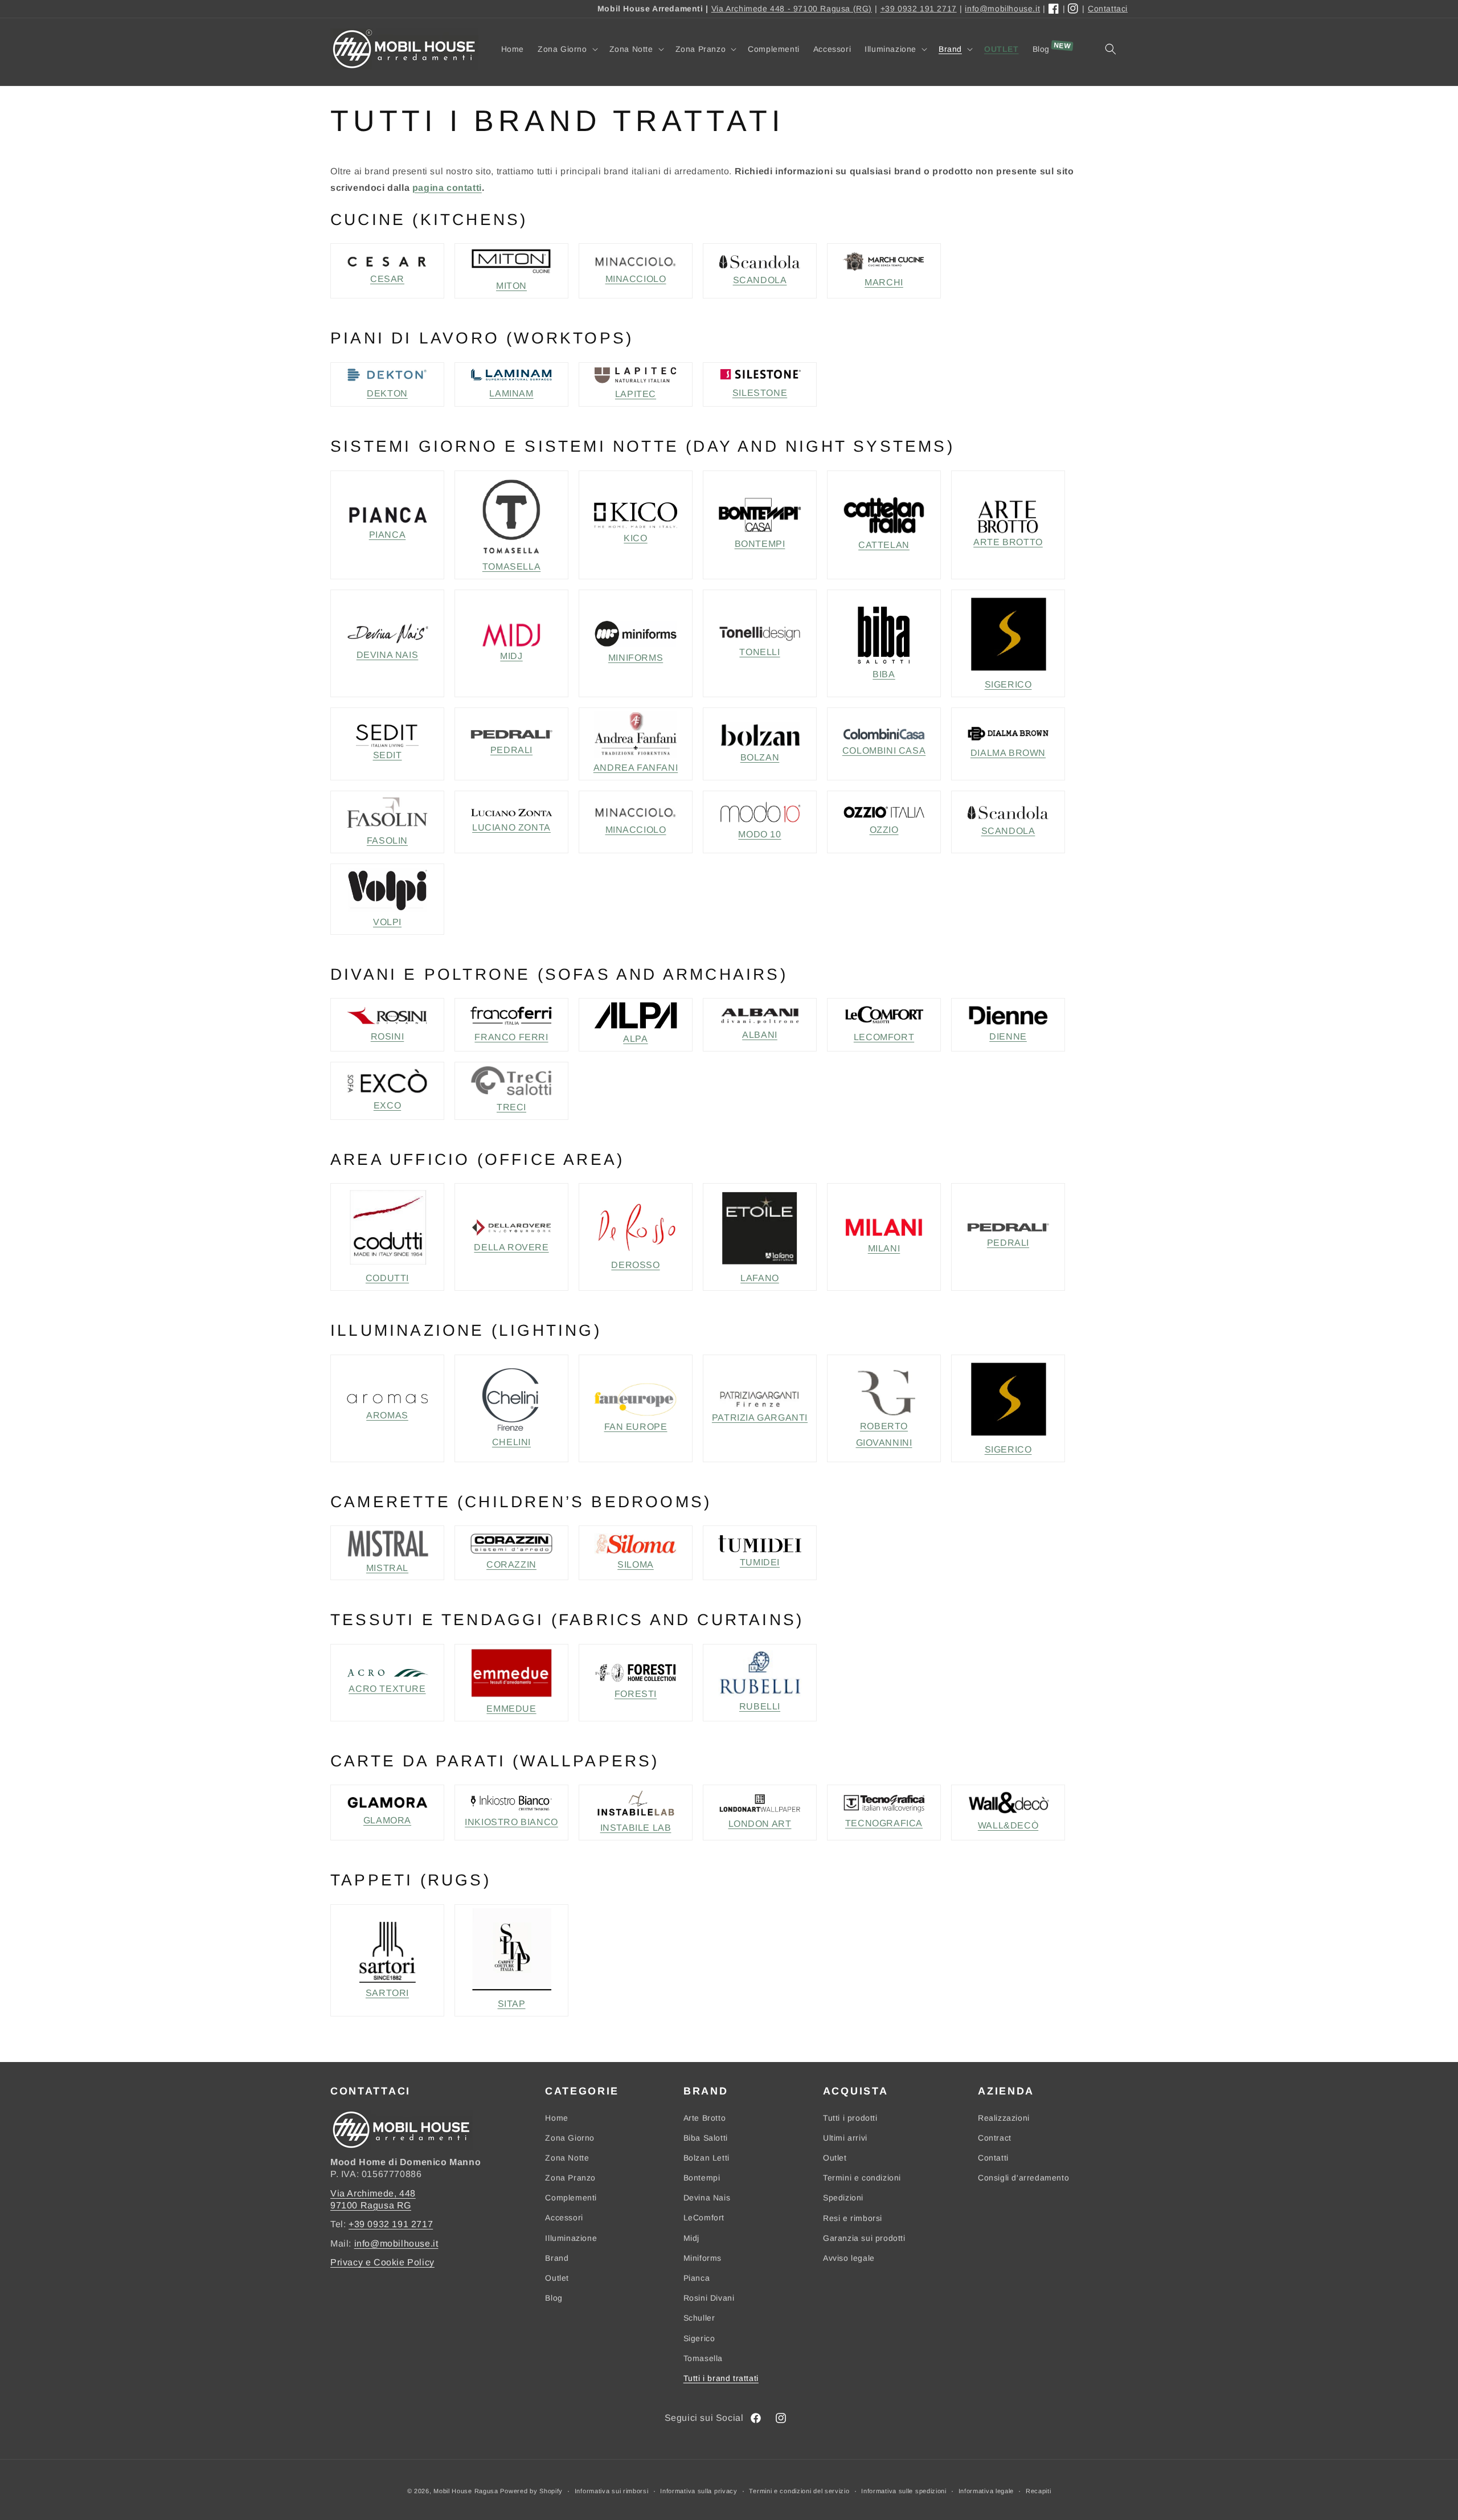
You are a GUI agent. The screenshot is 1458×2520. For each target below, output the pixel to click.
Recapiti (1039, 2491)
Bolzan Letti (707, 2158)
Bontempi (702, 2178)
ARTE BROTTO (1008, 542)
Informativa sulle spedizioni (904, 2491)
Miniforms (703, 2258)
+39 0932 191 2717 (919, 9)
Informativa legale (986, 2491)
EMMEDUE (511, 1709)
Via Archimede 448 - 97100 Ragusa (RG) (792, 9)
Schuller (699, 2318)
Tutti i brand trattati (721, 2378)
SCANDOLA (760, 280)
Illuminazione (571, 2238)
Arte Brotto (705, 2118)
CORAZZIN (511, 1564)
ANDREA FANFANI (636, 768)
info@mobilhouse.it (1002, 9)
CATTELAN (884, 545)
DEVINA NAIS (388, 655)
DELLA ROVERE (511, 1247)
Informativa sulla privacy (699, 2491)
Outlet (557, 2278)
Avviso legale (849, 2258)
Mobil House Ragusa (466, 2491)
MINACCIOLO (636, 279)
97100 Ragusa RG (371, 2205)
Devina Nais (707, 2198)
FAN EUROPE (636, 1427)
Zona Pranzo (570, 2178)
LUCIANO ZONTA (511, 827)
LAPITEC (636, 394)
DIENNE (1008, 1036)
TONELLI (759, 652)
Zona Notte (567, 2158)
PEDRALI (511, 750)
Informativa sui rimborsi (612, 2491)
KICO (635, 538)
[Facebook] (1054, 9)
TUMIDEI (760, 1562)
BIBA (884, 674)
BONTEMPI (760, 544)
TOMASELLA (511, 566)
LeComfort (704, 2218)
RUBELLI (760, 1706)
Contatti (993, 2158)
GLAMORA (387, 1820)
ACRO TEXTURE (387, 1689)
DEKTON (387, 393)
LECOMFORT (884, 1037)
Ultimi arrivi (845, 2138)
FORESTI (636, 1694)
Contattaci (1108, 9)
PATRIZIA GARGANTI (760, 1417)
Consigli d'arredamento (1023, 2178)
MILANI (884, 1248)
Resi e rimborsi (853, 2218)
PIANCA (388, 535)
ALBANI (760, 1035)
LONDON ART (760, 1824)
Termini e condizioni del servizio (799, 2491)
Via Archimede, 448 (373, 2193)
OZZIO (884, 830)
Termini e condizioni (862, 2178)
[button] (567, 49)
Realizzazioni (1004, 2118)
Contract (995, 2138)
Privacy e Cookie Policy (382, 2262)
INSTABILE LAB (636, 1828)
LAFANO (760, 1278)
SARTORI (387, 1993)
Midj (691, 2238)
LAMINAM (511, 393)
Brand (557, 2258)
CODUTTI (387, 1278)
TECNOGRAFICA (884, 1823)
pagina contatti (447, 188)
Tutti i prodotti (850, 2118)
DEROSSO (635, 1265)
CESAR (387, 279)
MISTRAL (387, 1568)
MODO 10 (759, 834)
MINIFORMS (636, 658)
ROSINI (388, 1036)
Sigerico (699, 2338)
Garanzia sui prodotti (864, 2238)
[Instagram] (1074, 9)
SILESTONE (760, 393)
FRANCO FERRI (511, 1037)
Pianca (697, 2278)
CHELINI (511, 1442)
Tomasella (703, 2358)
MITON (511, 286)
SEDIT (388, 755)
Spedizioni (843, 2198)
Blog (554, 2298)
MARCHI (884, 282)
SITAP (512, 2004)
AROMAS (387, 1415)
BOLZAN (760, 757)
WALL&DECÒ (1008, 1825)
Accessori (564, 2218)
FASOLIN (387, 840)
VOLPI (387, 922)
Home (556, 2118)
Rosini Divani (709, 2298)
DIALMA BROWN (1008, 753)
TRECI (511, 1107)
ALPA (635, 1039)
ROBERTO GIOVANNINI (884, 1434)
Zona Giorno (570, 2138)
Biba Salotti (706, 2138)
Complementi (571, 2198)
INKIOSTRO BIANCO (511, 1822)
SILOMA (636, 1564)
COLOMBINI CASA (884, 750)
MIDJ (511, 656)
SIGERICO (1008, 684)
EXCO (387, 1105)
